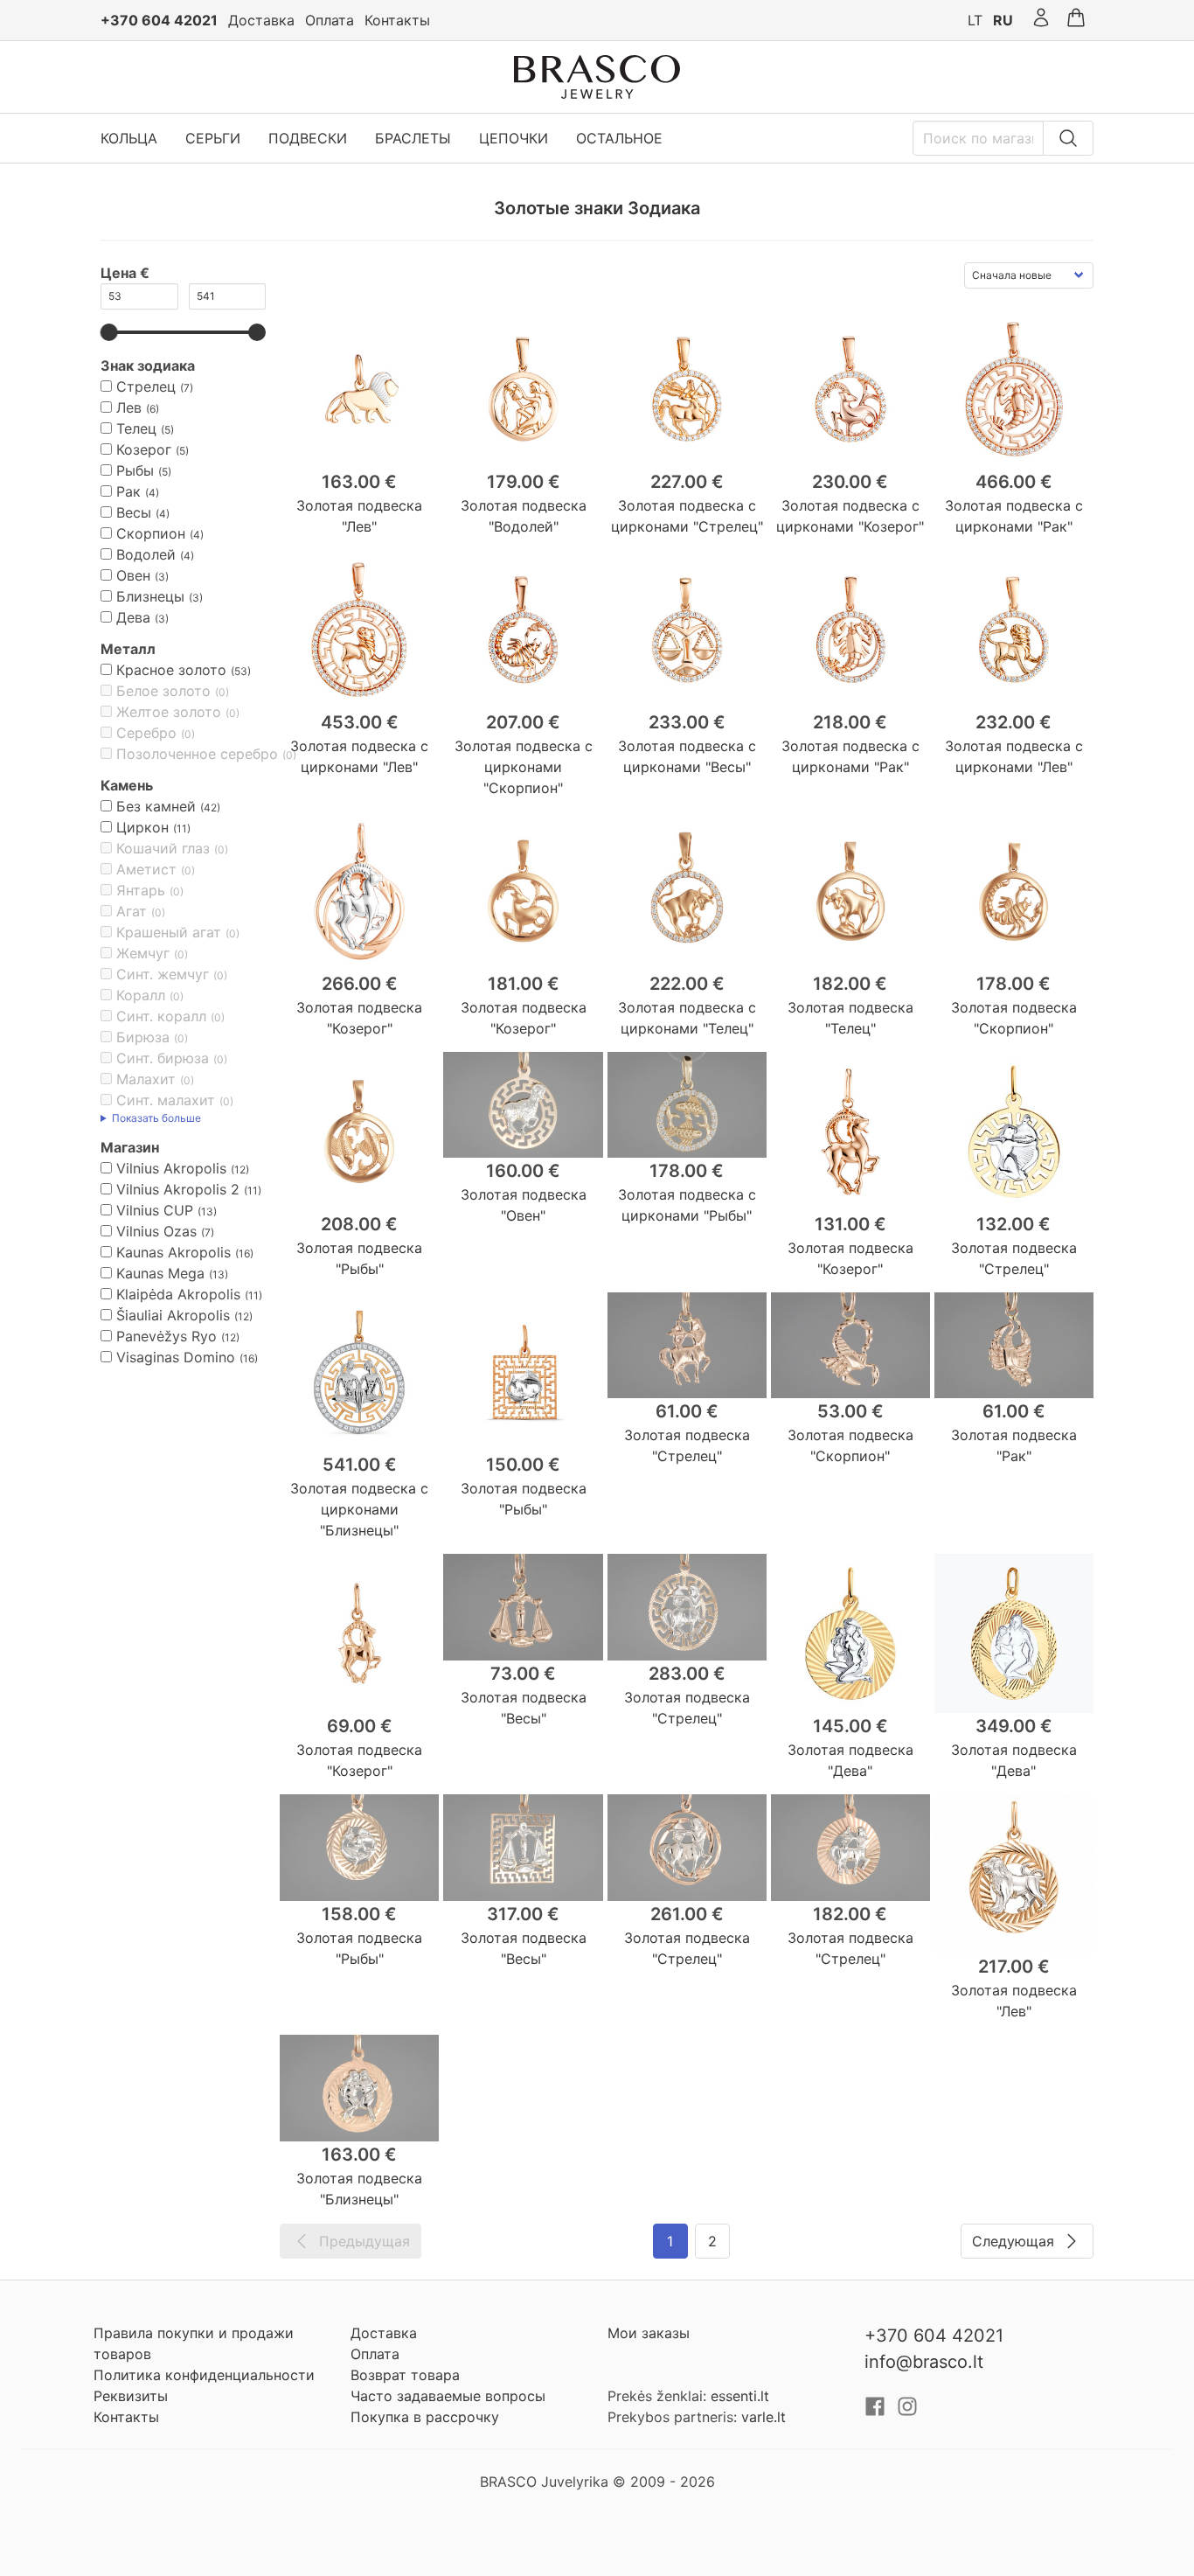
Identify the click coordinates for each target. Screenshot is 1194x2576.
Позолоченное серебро (197, 754)
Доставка (261, 20)
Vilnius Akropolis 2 (178, 1189)
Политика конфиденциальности (204, 2375)
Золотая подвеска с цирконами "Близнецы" (359, 1509)
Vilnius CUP (155, 1210)
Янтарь (141, 890)
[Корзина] (1076, 20)
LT (975, 20)
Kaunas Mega (160, 1273)
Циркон (142, 827)
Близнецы (150, 596)
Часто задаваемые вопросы (448, 2396)
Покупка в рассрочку (425, 2417)
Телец (136, 428)
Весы (134, 512)
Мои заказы (649, 2333)
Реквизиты (131, 2396)
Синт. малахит (166, 1100)
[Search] (1068, 138)
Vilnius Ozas (156, 1231)
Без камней (156, 806)
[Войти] (1041, 20)
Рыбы (135, 470)
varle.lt (764, 2417)
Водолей (146, 554)
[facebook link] (877, 2412)
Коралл (141, 995)
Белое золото (163, 691)
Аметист (146, 869)
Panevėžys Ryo (167, 1336)
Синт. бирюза (163, 1058)
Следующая (1013, 2241)
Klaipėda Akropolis (178, 1294)
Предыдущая (364, 2241)
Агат (132, 911)
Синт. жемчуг (163, 974)
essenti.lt (740, 2396)
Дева (133, 617)
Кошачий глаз (163, 848)
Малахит (146, 1079)
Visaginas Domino (176, 1357)
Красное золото (171, 670)
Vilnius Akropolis (171, 1168)
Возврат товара (405, 2375)
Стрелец (146, 386)
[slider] (109, 332)
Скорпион (151, 533)
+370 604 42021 (159, 20)
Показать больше (156, 1118)
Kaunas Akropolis (174, 1252)
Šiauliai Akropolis (173, 1315)
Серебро (146, 733)
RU (1003, 20)
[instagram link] (907, 2412)
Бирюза (143, 1037)
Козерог (144, 449)
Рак (128, 491)
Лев (129, 407)
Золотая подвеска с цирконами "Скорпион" (524, 767)
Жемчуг (143, 953)
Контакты (397, 20)
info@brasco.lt (924, 2362)
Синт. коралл (161, 1016)
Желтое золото (169, 712)
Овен (133, 575)
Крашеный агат (169, 932)
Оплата (330, 20)
